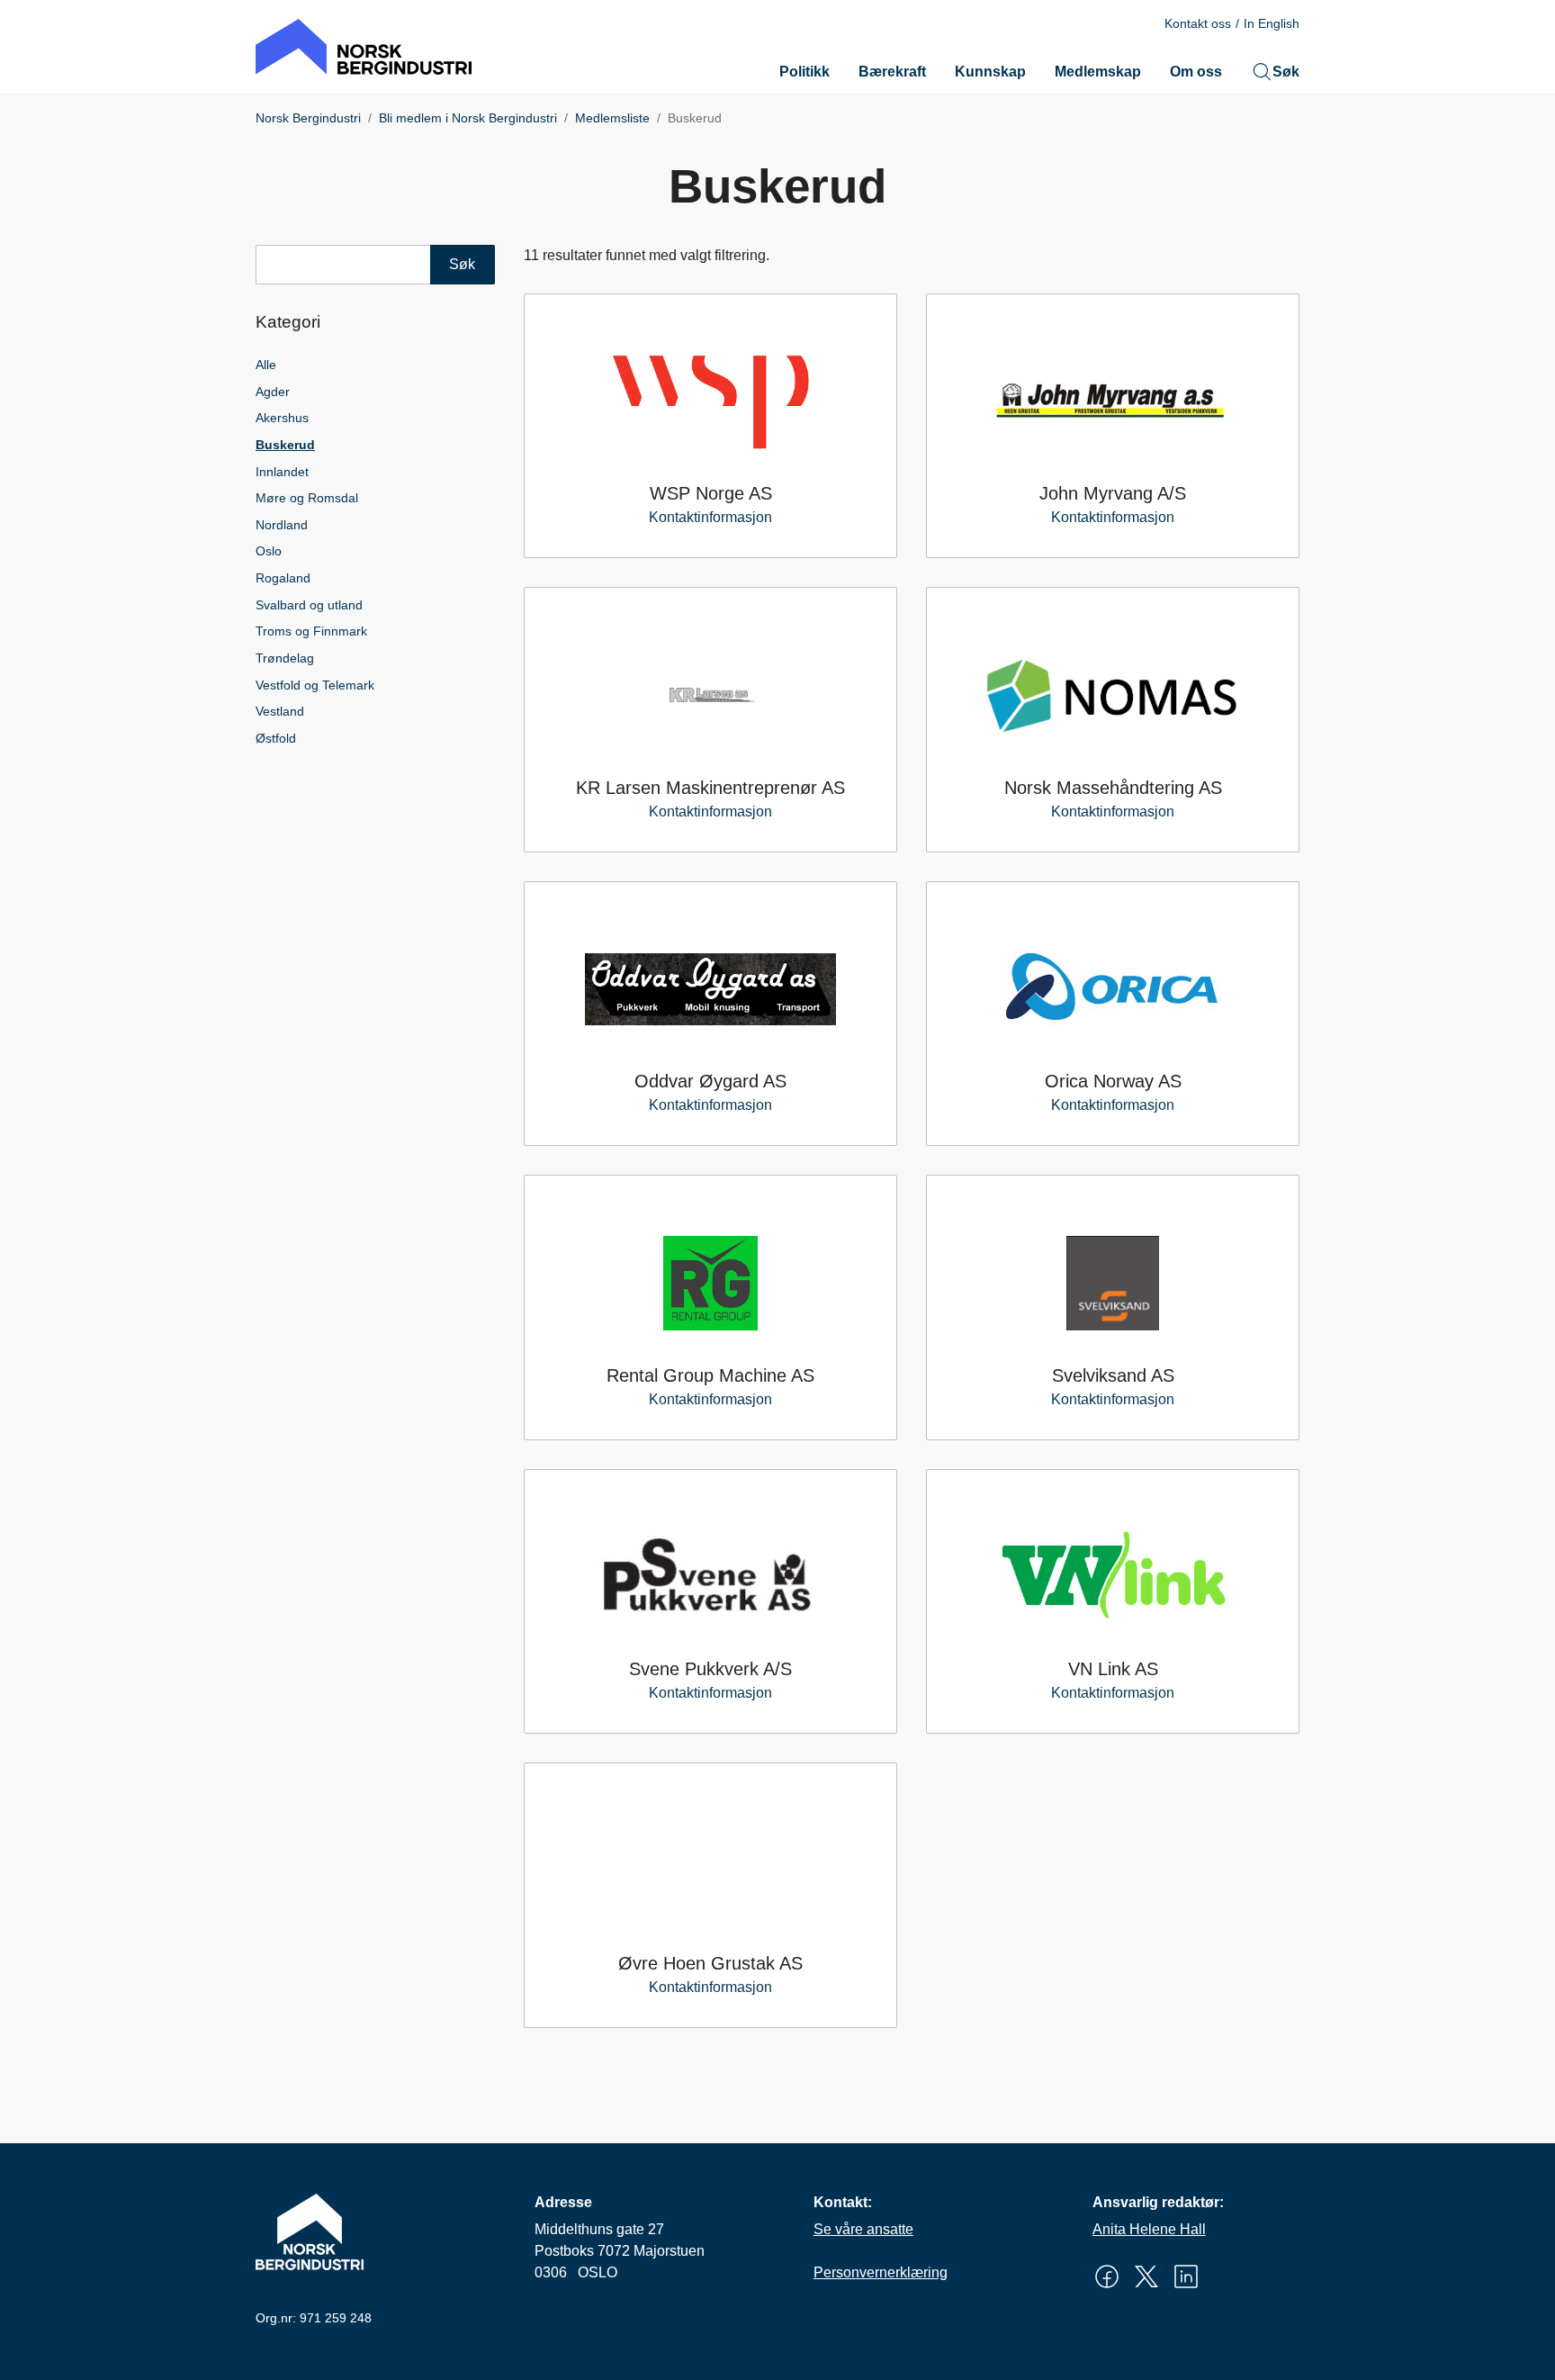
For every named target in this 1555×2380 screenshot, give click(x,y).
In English (1272, 23)
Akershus (282, 418)
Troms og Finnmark (311, 631)
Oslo (269, 551)
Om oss (1196, 72)
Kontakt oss (1198, 23)
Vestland (280, 711)
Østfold (276, 738)
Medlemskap (1098, 72)
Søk (1286, 72)
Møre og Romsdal (307, 498)
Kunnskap (990, 72)
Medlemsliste (612, 118)
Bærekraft (892, 72)
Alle (266, 365)
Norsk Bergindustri (308, 118)
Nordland (282, 525)
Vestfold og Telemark (315, 685)
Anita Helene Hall (1149, 2229)
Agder (273, 392)
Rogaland (283, 578)
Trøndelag (285, 658)
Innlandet (282, 472)
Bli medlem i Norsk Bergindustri (468, 118)
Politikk (804, 72)
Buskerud (285, 445)
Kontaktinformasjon (710, 517)
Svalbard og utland (309, 605)
